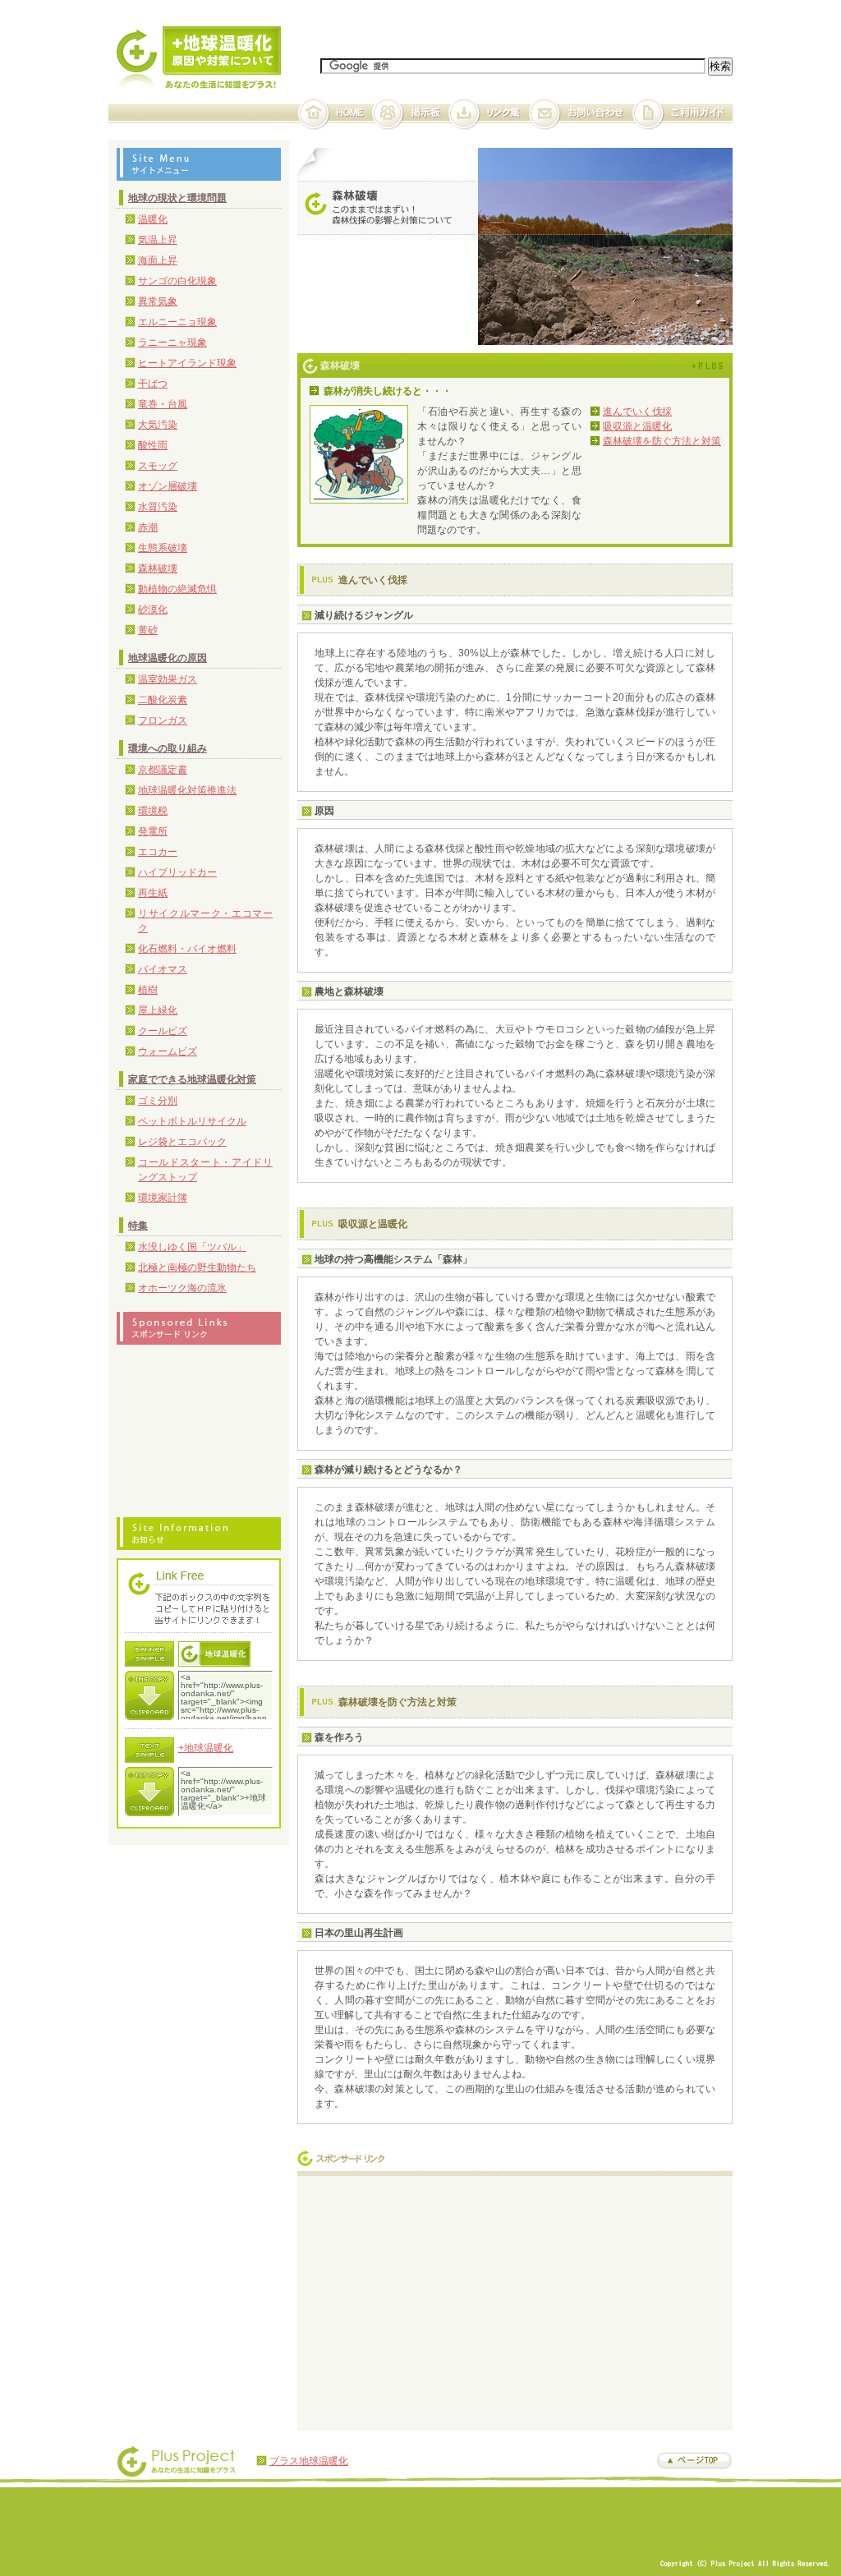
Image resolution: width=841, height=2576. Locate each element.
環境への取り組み (168, 748)
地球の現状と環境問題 (177, 198)
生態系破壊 (163, 548)
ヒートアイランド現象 (187, 363)
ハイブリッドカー (177, 872)
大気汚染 (158, 425)
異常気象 (158, 301)
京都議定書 (163, 770)
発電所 (153, 831)
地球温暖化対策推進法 (187, 790)
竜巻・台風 (163, 404)
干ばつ (153, 384)
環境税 (153, 811)
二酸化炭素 (163, 700)
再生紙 (153, 893)
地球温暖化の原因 (168, 658)
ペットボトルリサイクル (192, 1121)
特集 (138, 1226)
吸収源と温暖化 (637, 426)
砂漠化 (153, 609)
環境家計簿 (163, 1198)
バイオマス (163, 969)
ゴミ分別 (158, 1101)
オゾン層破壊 (168, 486)
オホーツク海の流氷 (182, 1288)
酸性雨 (153, 445)
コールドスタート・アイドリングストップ (205, 1170)
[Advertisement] (443, 2299)
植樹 (148, 990)
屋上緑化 (158, 1010)
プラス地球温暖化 (309, 2461)
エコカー (158, 852)
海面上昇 (158, 260)
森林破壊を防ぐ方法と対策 (662, 441)
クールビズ (163, 1031)
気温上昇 (158, 240)
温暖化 (153, 219)
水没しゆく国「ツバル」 (192, 1247)
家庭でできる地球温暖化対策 (192, 1079)
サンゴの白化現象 (177, 281)
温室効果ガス (168, 679)
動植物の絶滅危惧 (177, 589)
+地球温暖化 (206, 1748)
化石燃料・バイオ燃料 (187, 949)
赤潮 (148, 527)
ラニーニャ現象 (172, 343)
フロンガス (163, 720)
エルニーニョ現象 (177, 322)
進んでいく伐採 (637, 412)
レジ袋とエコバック (182, 1142)
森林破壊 (158, 568)
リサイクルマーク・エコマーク (205, 921)
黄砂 (148, 630)
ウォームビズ (168, 1051)
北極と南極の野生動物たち (197, 1267)
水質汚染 (158, 507)
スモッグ (158, 466)
